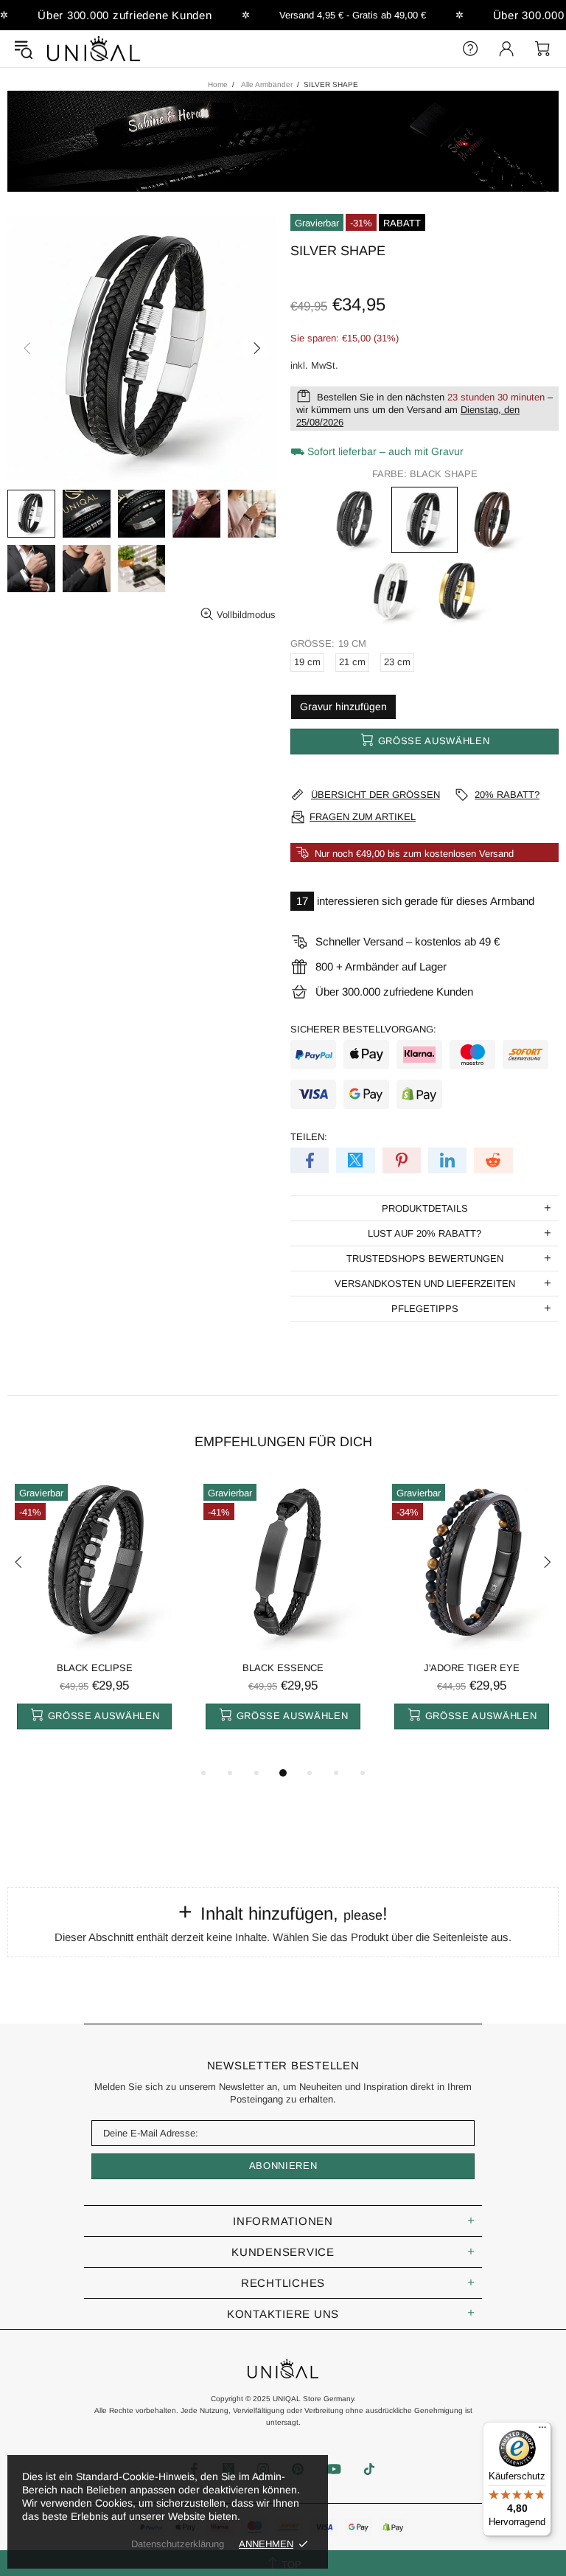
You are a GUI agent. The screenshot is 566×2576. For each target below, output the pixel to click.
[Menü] (542, 2431)
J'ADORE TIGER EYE (472, 1668)
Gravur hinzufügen (343, 707)
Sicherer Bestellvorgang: (363, 1029)
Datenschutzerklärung (178, 2544)
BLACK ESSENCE (283, 1668)
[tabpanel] (94, 1618)
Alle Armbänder (267, 84)
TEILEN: (309, 1137)
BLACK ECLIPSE (95, 1668)
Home (218, 84)
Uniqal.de (94, 49)
